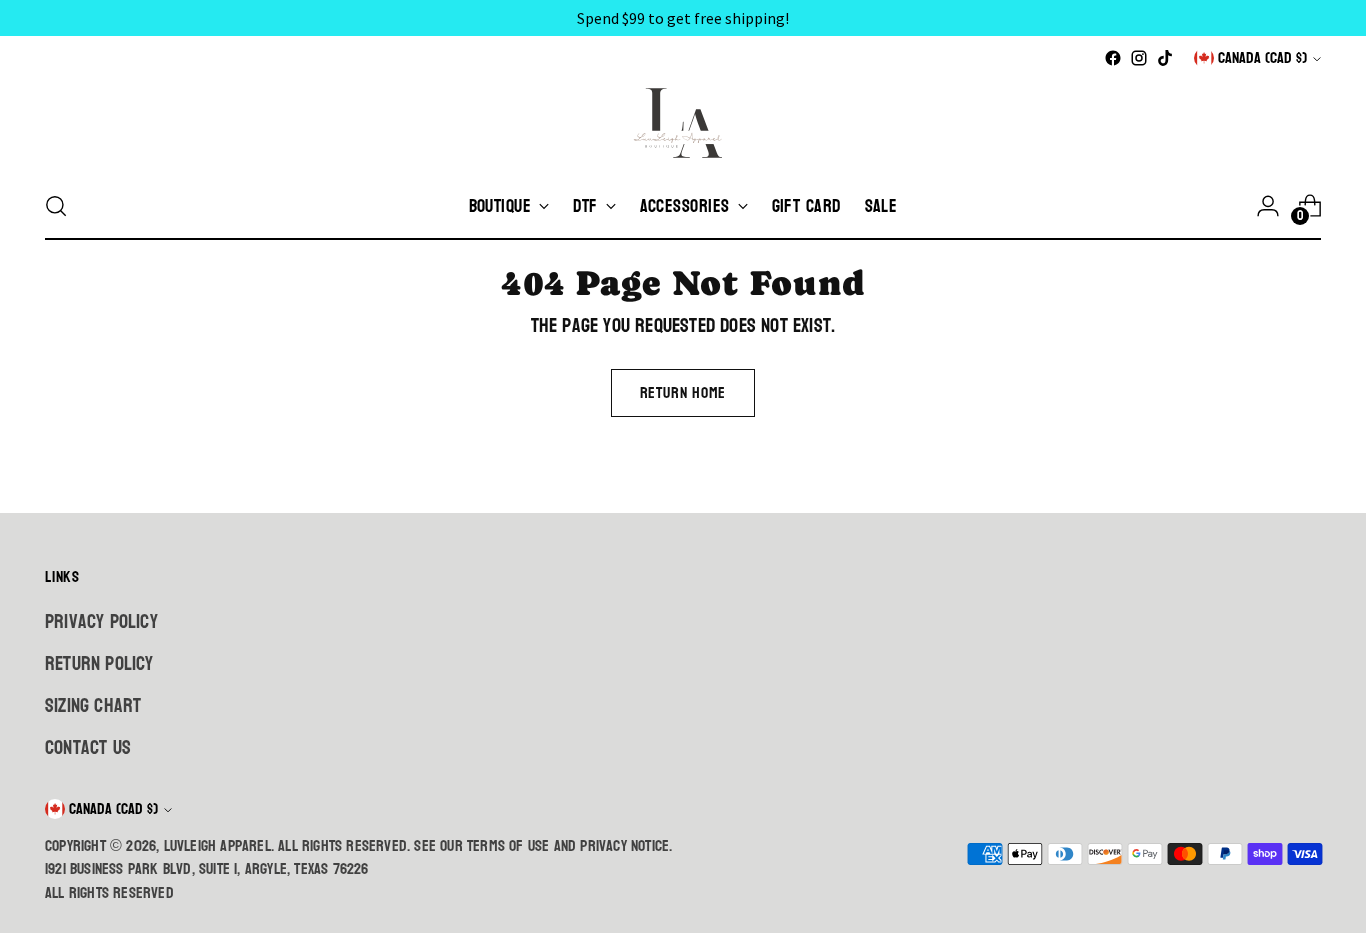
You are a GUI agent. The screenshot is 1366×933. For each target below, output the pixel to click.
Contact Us (88, 748)
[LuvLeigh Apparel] (683, 122)
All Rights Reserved (109, 893)
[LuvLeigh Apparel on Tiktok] (1165, 58)
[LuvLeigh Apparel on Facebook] (1113, 58)
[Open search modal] (56, 206)
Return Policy (99, 664)
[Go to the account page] (1268, 206)
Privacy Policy (101, 622)
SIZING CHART (93, 706)
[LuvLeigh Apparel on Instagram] (1139, 58)
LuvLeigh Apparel (217, 846)
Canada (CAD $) (1262, 58)
